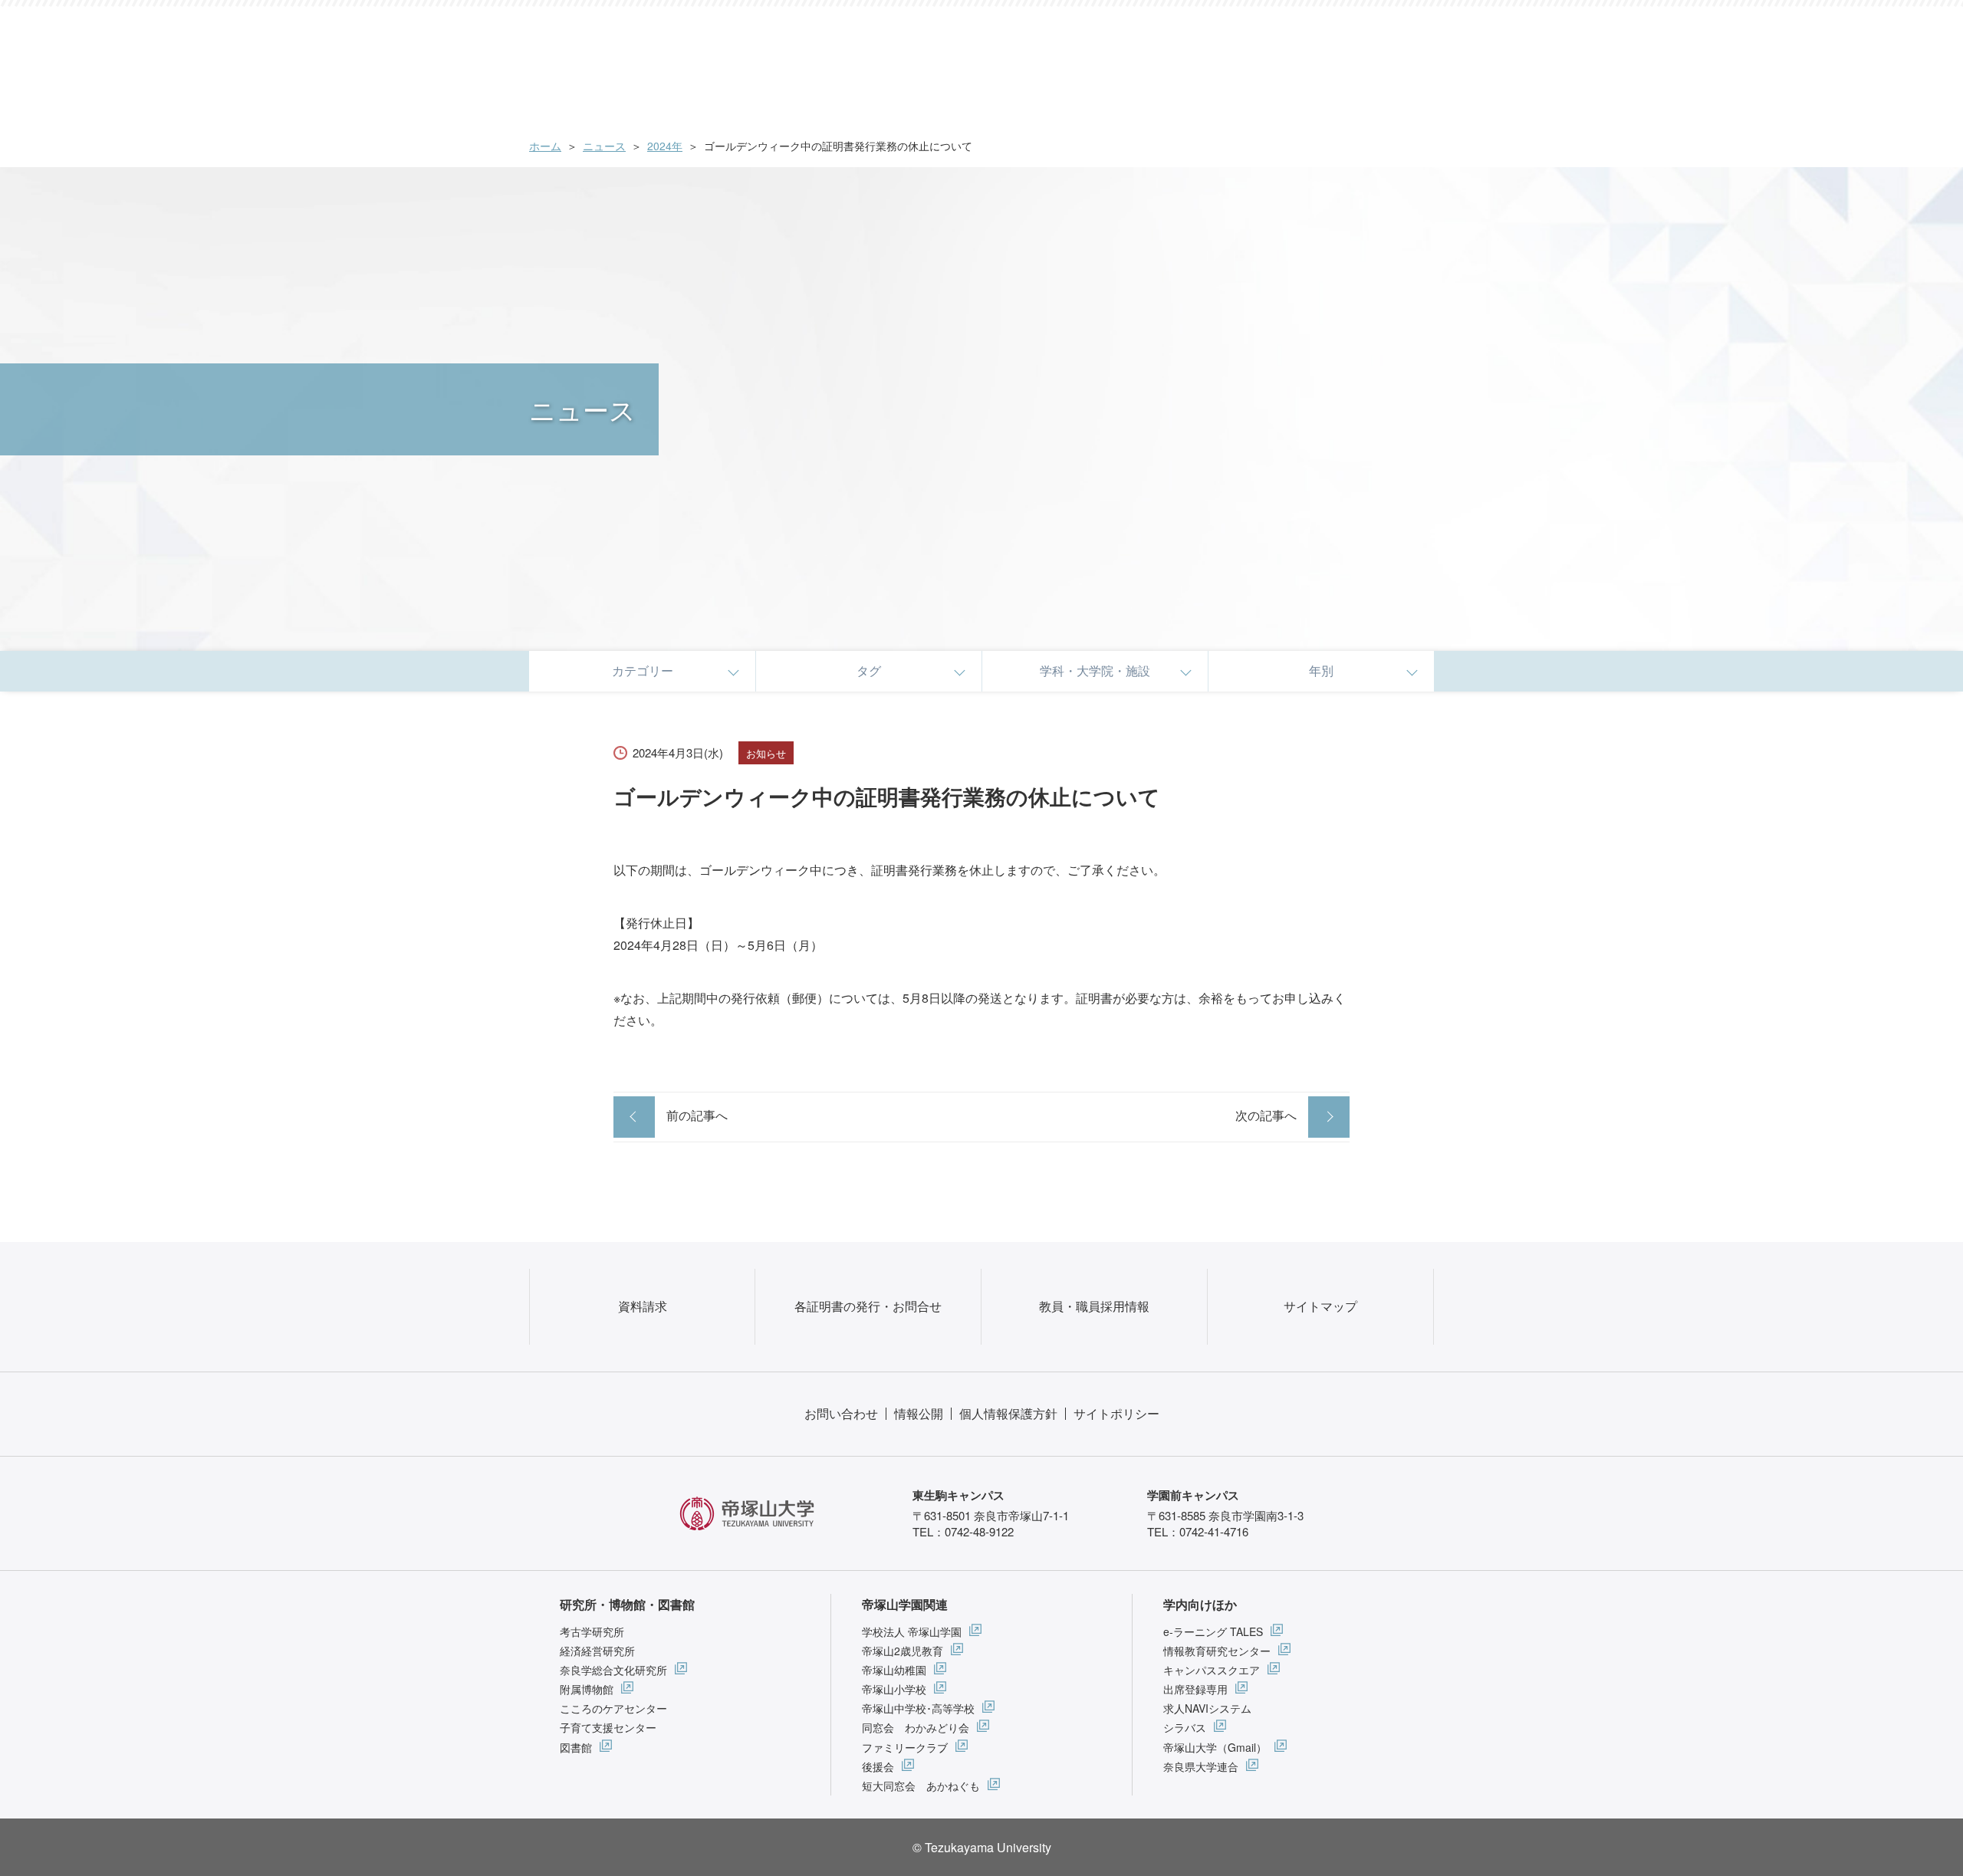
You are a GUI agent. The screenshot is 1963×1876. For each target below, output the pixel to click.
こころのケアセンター (613, 1708)
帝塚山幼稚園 (894, 1670)
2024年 (665, 146)
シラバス (1185, 1727)
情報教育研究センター (1217, 1651)
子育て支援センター (608, 1727)
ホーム (545, 146)
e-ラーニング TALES (1213, 1631)
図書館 (576, 1747)
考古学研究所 (592, 1631)
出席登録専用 (1195, 1689)
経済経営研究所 (597, 1651)
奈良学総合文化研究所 (613, 1670)
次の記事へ (1266, 1115)
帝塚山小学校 (894, 1689)
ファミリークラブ (905, 1747)
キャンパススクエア (1212, 1670)
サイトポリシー (1116, 1413)
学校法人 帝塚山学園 (912, 1631)
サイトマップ (1320, 1306)
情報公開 (919, 1413)
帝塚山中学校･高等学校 (918, 1708)
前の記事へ (697, 1115)
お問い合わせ (841, 1413)
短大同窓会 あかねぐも (921, 1786)
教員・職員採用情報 (1094, 1306)
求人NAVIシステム (1207, 1708)
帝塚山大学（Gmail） (1215, 1747)
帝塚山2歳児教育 (903, 1651)
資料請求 (643, 1306)
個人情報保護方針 (1008, 1413)
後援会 (878, 1766)
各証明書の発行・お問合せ (868, 1306)
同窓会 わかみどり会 (916, 1727)
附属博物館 (587, 1689)
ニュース (604, 146)
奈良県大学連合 (1201, 1766)
